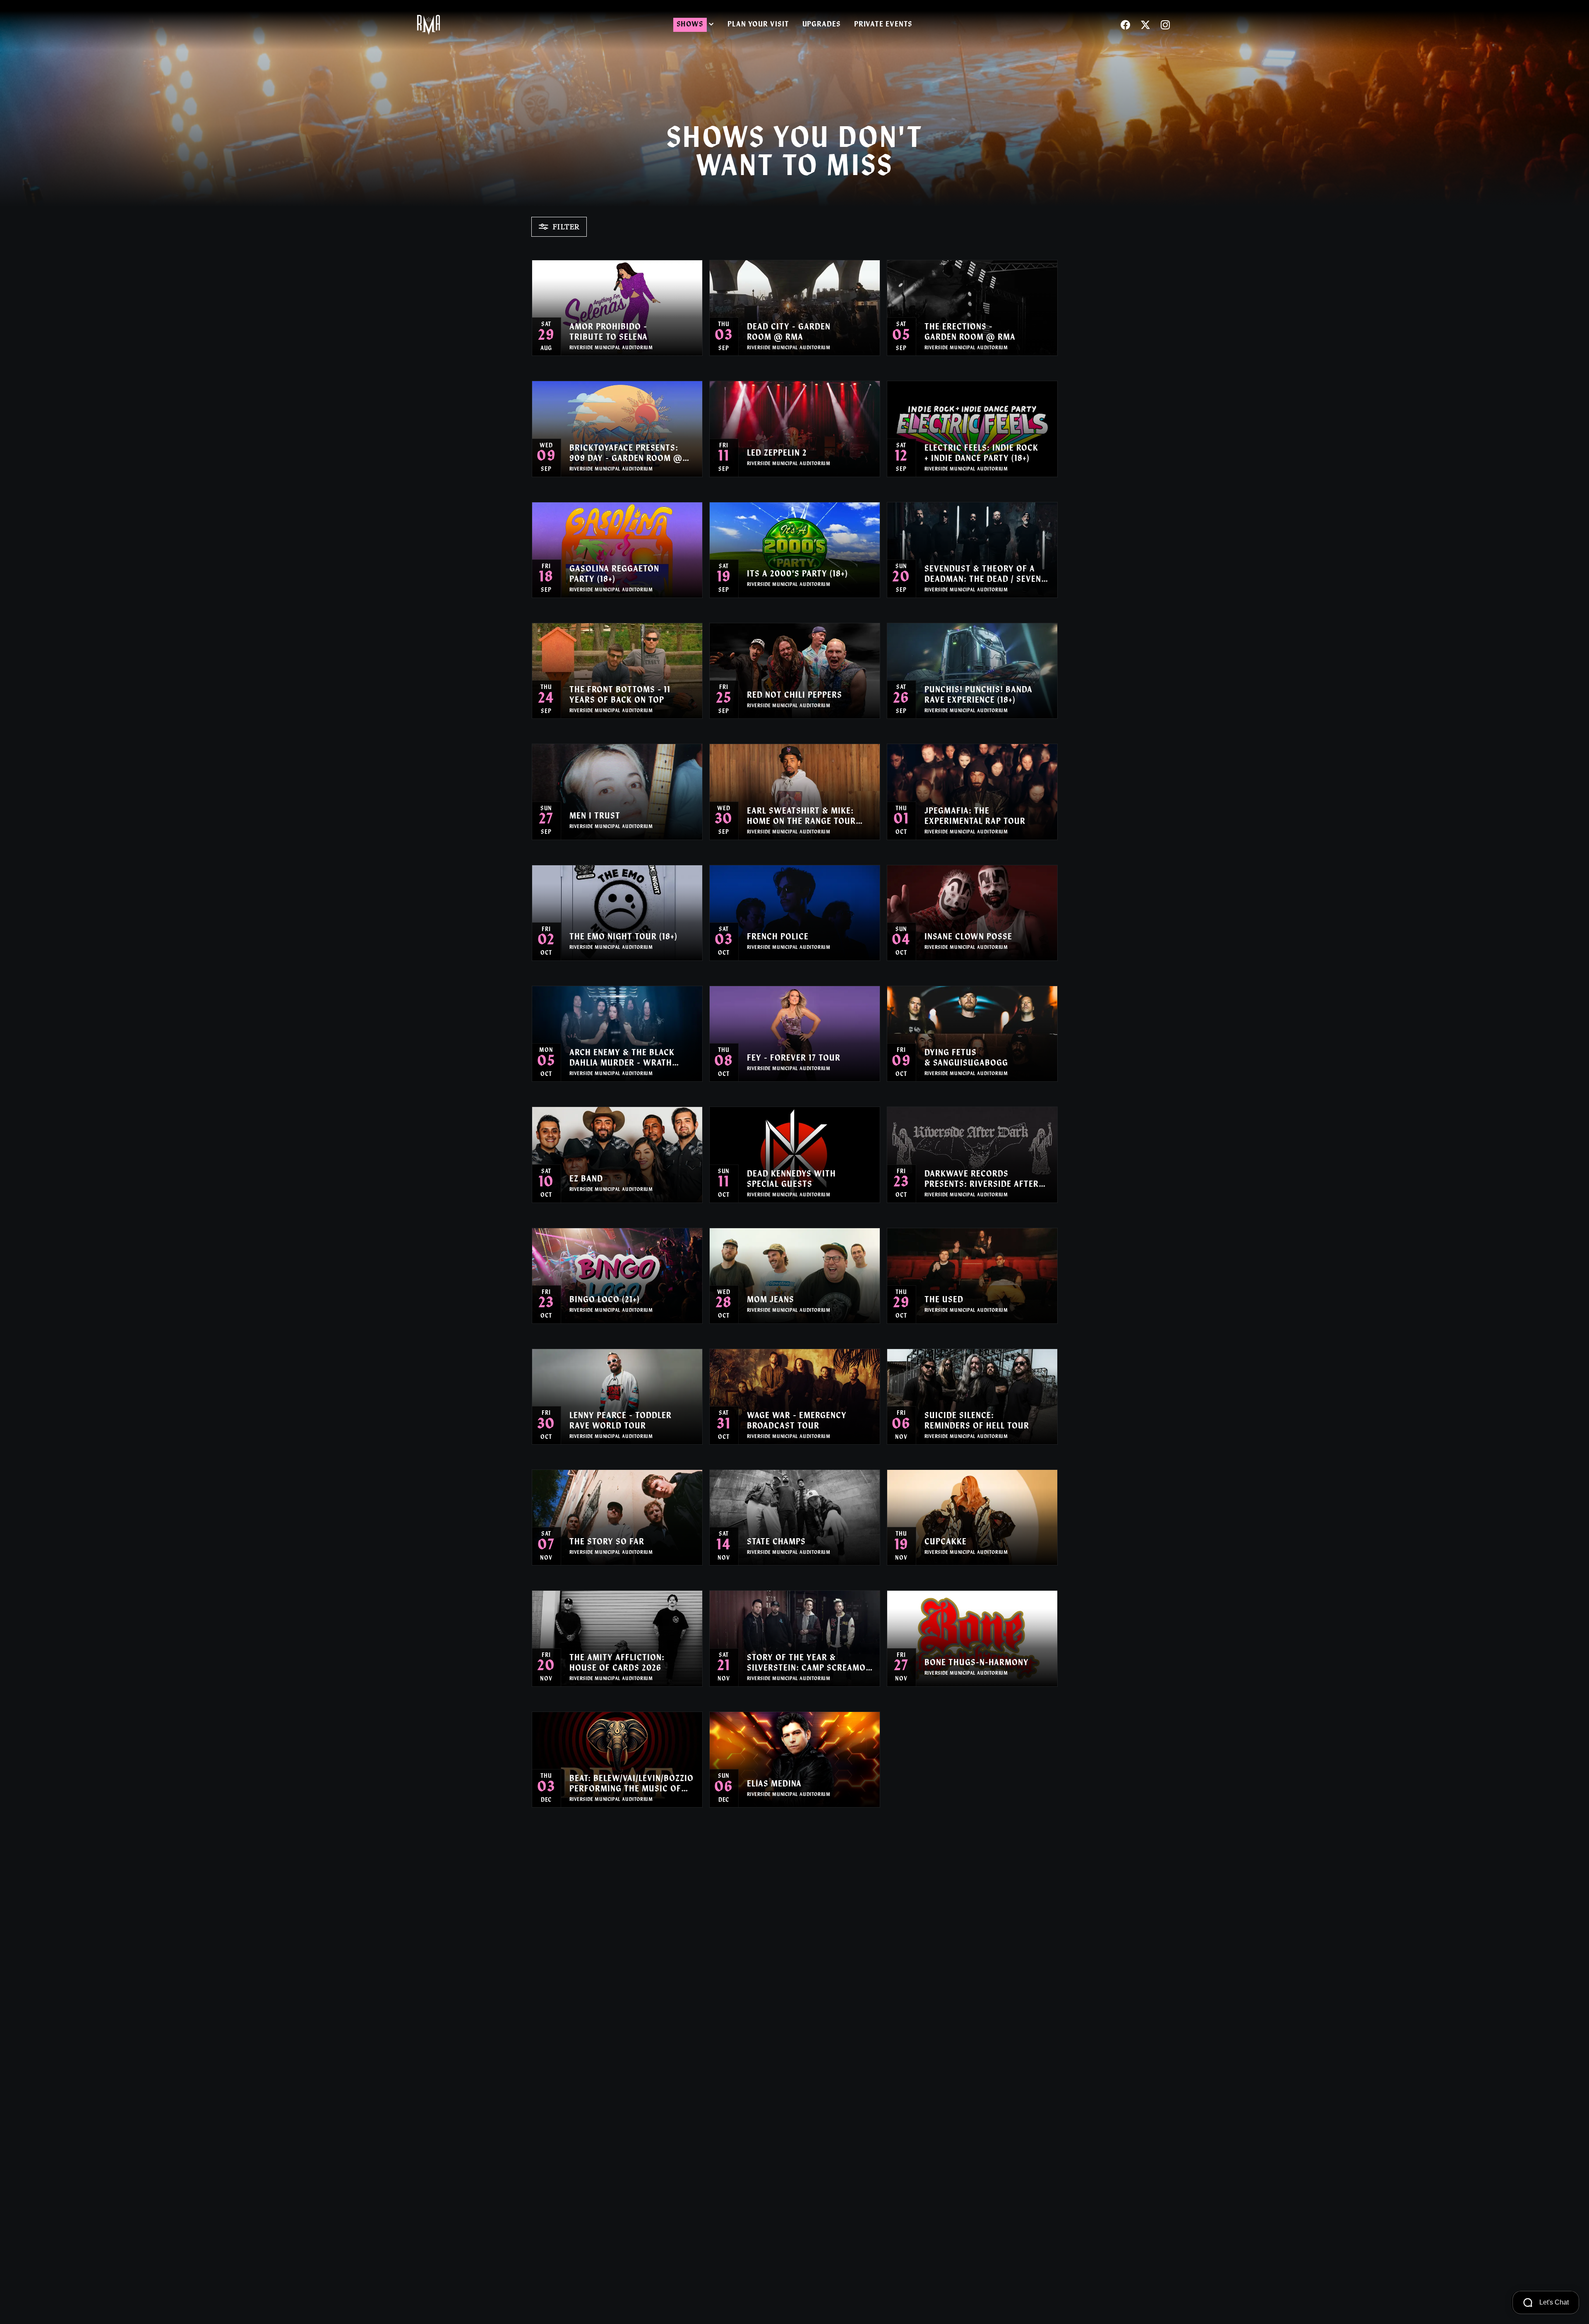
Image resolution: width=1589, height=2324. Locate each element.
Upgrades (822, 25)
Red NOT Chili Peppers (794, 696)
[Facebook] (1126, 25)
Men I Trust (595, 816)
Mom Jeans (770, 1300)
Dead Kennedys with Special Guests (791, 1180)
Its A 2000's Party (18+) (797, 574)
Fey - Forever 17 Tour (794, 1059)
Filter (566, 227)
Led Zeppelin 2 (777, 454)
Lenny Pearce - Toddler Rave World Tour (620, 1421)
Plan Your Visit (758, 25)
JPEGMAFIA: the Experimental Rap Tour (975, 817)
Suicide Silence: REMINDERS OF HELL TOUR (977, 1421)
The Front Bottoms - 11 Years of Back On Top (620, 695)
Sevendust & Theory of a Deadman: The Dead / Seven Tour (983, 575)
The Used (944, 1300)
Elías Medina (774, 1784)
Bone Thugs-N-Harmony (977, 1663)
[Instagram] (1165, 25)
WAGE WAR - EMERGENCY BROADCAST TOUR (797, 1421)
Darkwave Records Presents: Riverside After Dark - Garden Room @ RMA (985, 1180)
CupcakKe (946, 1542)
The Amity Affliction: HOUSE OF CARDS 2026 (617, 1663)
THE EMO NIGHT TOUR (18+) (623, 937)
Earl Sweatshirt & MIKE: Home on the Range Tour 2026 (801, 817)
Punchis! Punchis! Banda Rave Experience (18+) (978, 695)
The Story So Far (607, 1542)
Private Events (883, 25)
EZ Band (586, 1179)
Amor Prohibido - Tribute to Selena (608, 333)
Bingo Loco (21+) (605, 1300)
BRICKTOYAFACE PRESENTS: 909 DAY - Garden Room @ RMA (626, 454)
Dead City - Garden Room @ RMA (789, 333)
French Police (778, 937)
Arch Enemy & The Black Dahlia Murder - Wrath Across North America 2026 (630, 1059)
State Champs (776, 1542)
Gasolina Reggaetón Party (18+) (614, 575)
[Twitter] (1145, 25)
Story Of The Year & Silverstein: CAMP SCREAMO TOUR (806, 1664)
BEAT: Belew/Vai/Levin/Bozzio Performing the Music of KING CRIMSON (631, 1785)
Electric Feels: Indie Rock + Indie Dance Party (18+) (981, 454)
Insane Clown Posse (968, 937)
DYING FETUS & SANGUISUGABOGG (966, 1058)
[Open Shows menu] (711, 25)
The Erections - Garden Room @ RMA (970, 333)
